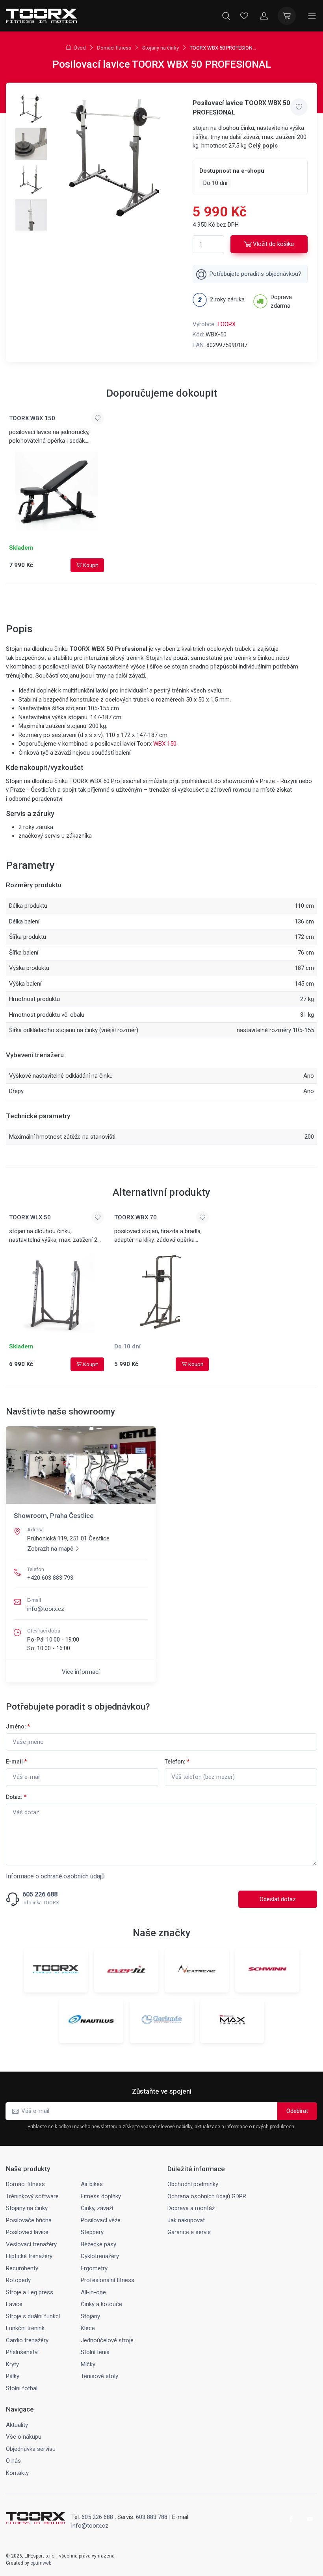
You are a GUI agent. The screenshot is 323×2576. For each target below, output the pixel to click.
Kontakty (17, 2473)
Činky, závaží (97, 2208)
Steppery (92, 2232)
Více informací (81, 1672)
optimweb (41, 2563)
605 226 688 (40, 1895)
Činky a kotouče (101, 2304)
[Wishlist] (244, 16)
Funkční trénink (25, 2328)
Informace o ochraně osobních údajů (55, 1876)
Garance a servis (189, 2232)
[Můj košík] (287, 16)
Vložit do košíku (273, 244)
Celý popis (263, 146)
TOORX (226, 324)
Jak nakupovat (186, 2220)
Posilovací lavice (27, 2232)
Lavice (14, 2304)
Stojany (90, 2316)
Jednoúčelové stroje (107, 2340)
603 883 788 (152, 2517)
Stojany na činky (161, 48)
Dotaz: (16, 1797)
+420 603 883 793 (50, 1578)
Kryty (12, 2364)
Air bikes (92, 2184)
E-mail (16, 1762)
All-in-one (93, 2292)
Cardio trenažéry (27, 2340)
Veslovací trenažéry (31, 2244)
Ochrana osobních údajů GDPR (207, 2196)
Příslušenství (22, 2352)
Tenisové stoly (99, 2376)
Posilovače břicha (29, 2220)
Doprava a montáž (191, 2208)
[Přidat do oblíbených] (299, 107)
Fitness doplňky (101, 2196)
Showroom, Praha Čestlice (54, 1516)
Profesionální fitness (108, 2280)
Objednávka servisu (31, 2449)
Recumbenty (22, 2268)
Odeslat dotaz (278, 1899)
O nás (13, 2461)
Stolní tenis (95, 2352)
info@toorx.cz (46, 1609)
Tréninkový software (32, 2196)
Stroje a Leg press (30, 2292)
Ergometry (94, 2268)
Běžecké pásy (98, 2244)
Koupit (91, 565)
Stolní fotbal (22, 2388)
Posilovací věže (101, 2220)
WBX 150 (165, 744)
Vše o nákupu (24, 2437)
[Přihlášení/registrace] (264, 16)
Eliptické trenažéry (29, 2256)
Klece (88, 2328)
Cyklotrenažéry (100, 2256)
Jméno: (18, 1727)
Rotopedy (18, 2280)
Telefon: (177, 1762)
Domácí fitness (114, 48)
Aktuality (17, 2425)
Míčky (88, 2364)
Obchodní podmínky (193, 2184)
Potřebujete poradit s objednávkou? (255, 274)
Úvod (80, 48)
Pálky (13, 2376)
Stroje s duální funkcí (33, 2316)
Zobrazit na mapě (50, 1549)
